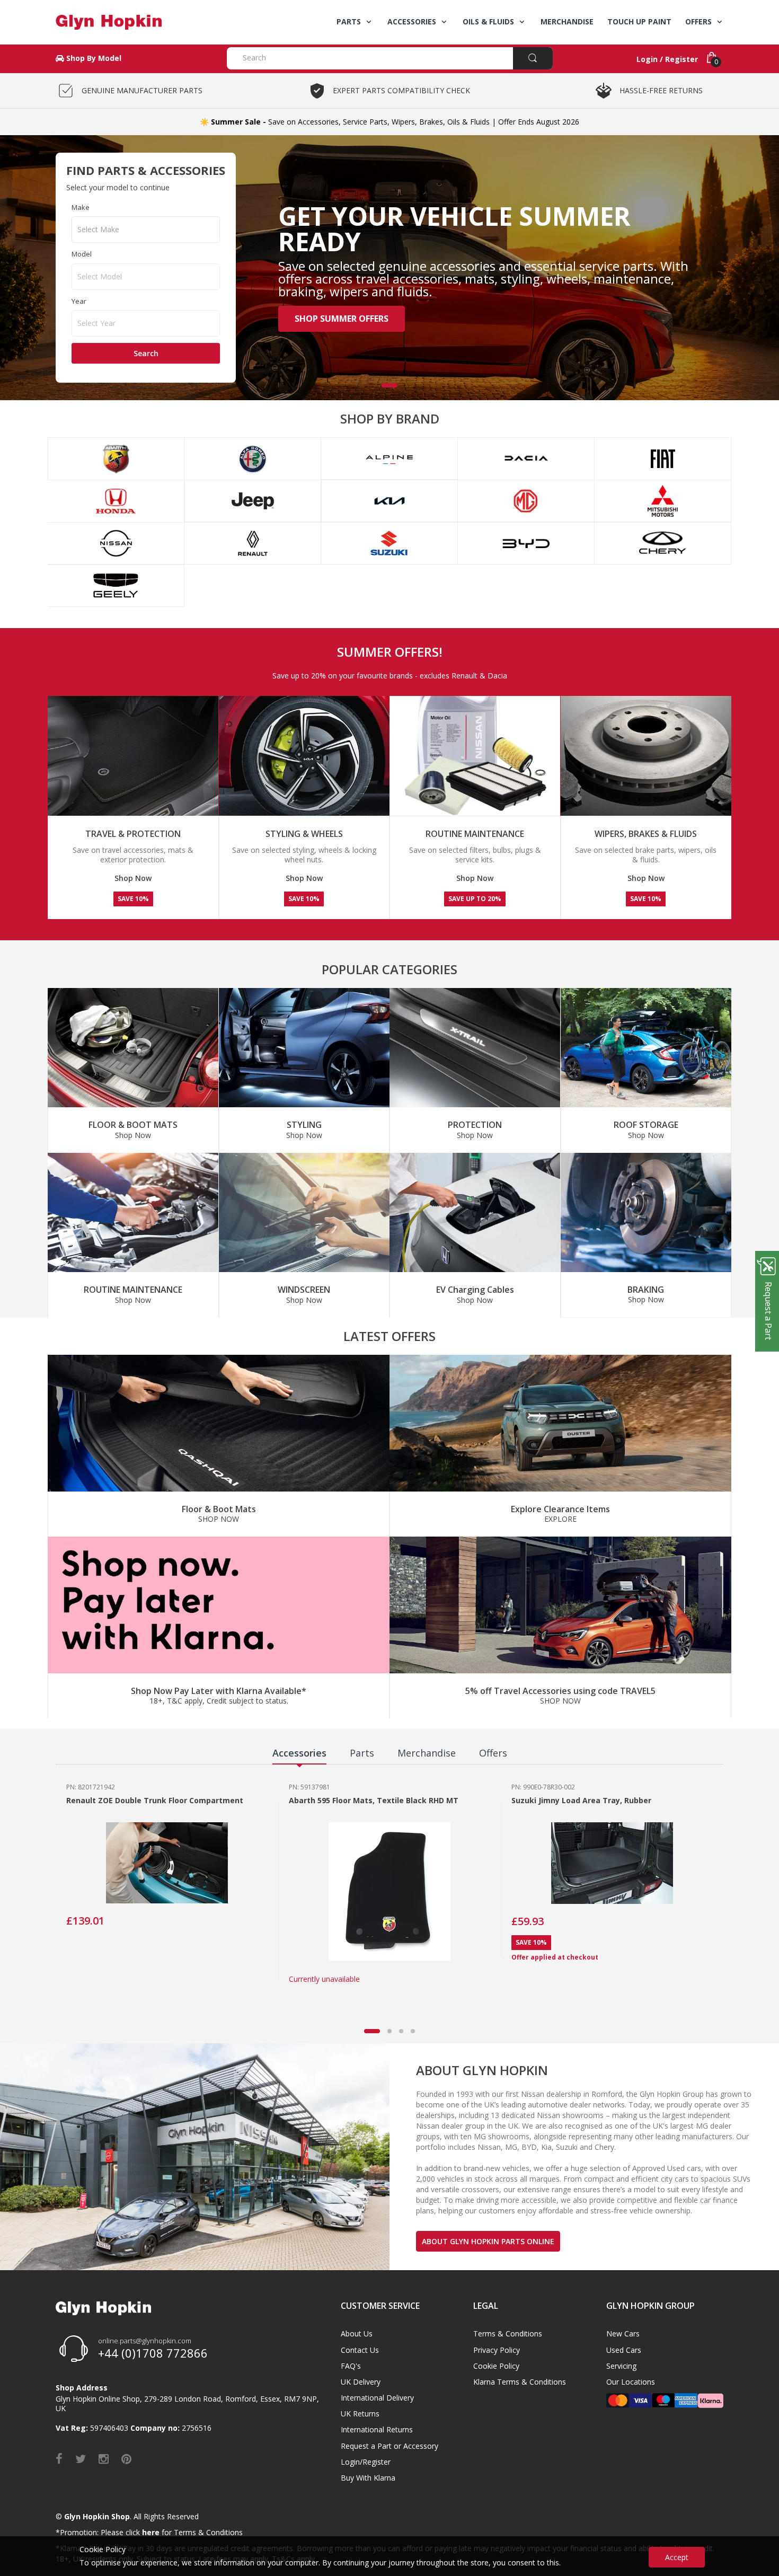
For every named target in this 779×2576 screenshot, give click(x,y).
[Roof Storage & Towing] (646, 1048)
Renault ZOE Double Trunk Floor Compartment (155, 1800)
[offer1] (219, 1423)
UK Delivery (361, 2382)
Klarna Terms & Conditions (520, 2382)
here (151, 2532)
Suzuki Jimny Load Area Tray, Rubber (581, 1800)
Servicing (621, 2366)
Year (79, 301)
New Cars (623, 2334)
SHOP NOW (219, 1519)
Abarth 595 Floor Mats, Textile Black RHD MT (374, 1800)
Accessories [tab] (299, 1753)
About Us (357, 2334)
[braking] (646, 1212)
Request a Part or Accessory (389, 2446)
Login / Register (667, 59)
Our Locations (631, 2382)
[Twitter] (81, 2458)
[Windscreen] (304, 1213)
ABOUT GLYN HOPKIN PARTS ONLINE (488, 2241)
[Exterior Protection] (475, 1048)
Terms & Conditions (508, 2334)
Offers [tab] (493, 1753)
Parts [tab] (362, 1753)
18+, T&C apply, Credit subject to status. (219, 1701)
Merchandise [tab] (427, 1753)
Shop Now (133, 878)
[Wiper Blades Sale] (646, 756)
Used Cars (624, 2350)
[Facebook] (59, 2458)
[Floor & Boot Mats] (133, 1048)
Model (82, 254)
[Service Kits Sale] (475, 756)
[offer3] (219, 1605)
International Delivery (377, 2398)
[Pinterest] (126, 2458)
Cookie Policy (496, 2366)
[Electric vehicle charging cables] (475, 1213)
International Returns (377, 2429)
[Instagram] (104, 2458)
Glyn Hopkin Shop (97, 2516)
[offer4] (560, 1605)
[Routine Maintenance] (133, 1213)
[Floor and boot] (133, 756)
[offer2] (560, 1423)
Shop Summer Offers (342, 319)
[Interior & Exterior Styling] (304, 1048)
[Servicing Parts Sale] (304, 756)
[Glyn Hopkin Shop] (133, 22)
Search (146, 353)
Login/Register (366, 2462)
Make (81, 207)
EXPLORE (560, 1519)
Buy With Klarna (368, 2478)
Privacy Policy (497, 2350)
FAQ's (351, 2366)
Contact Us (360, 2350)
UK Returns (360, 2414)
